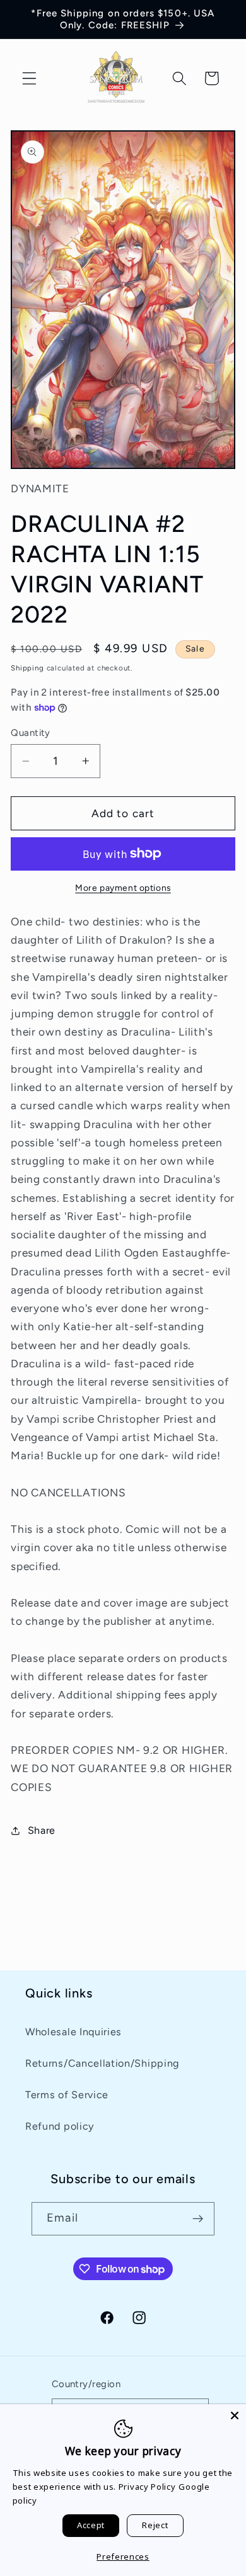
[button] (29, 78)
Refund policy (60, 2126)
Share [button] (42, 1830)
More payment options (123, 888)
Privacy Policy (147, 2487)
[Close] (235, 2415)
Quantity (31, 733)
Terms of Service (67, 2095)
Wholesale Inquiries (73, 2032)
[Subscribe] (198, 2219)
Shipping (27, 668)
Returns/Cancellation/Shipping (102, 2063)
